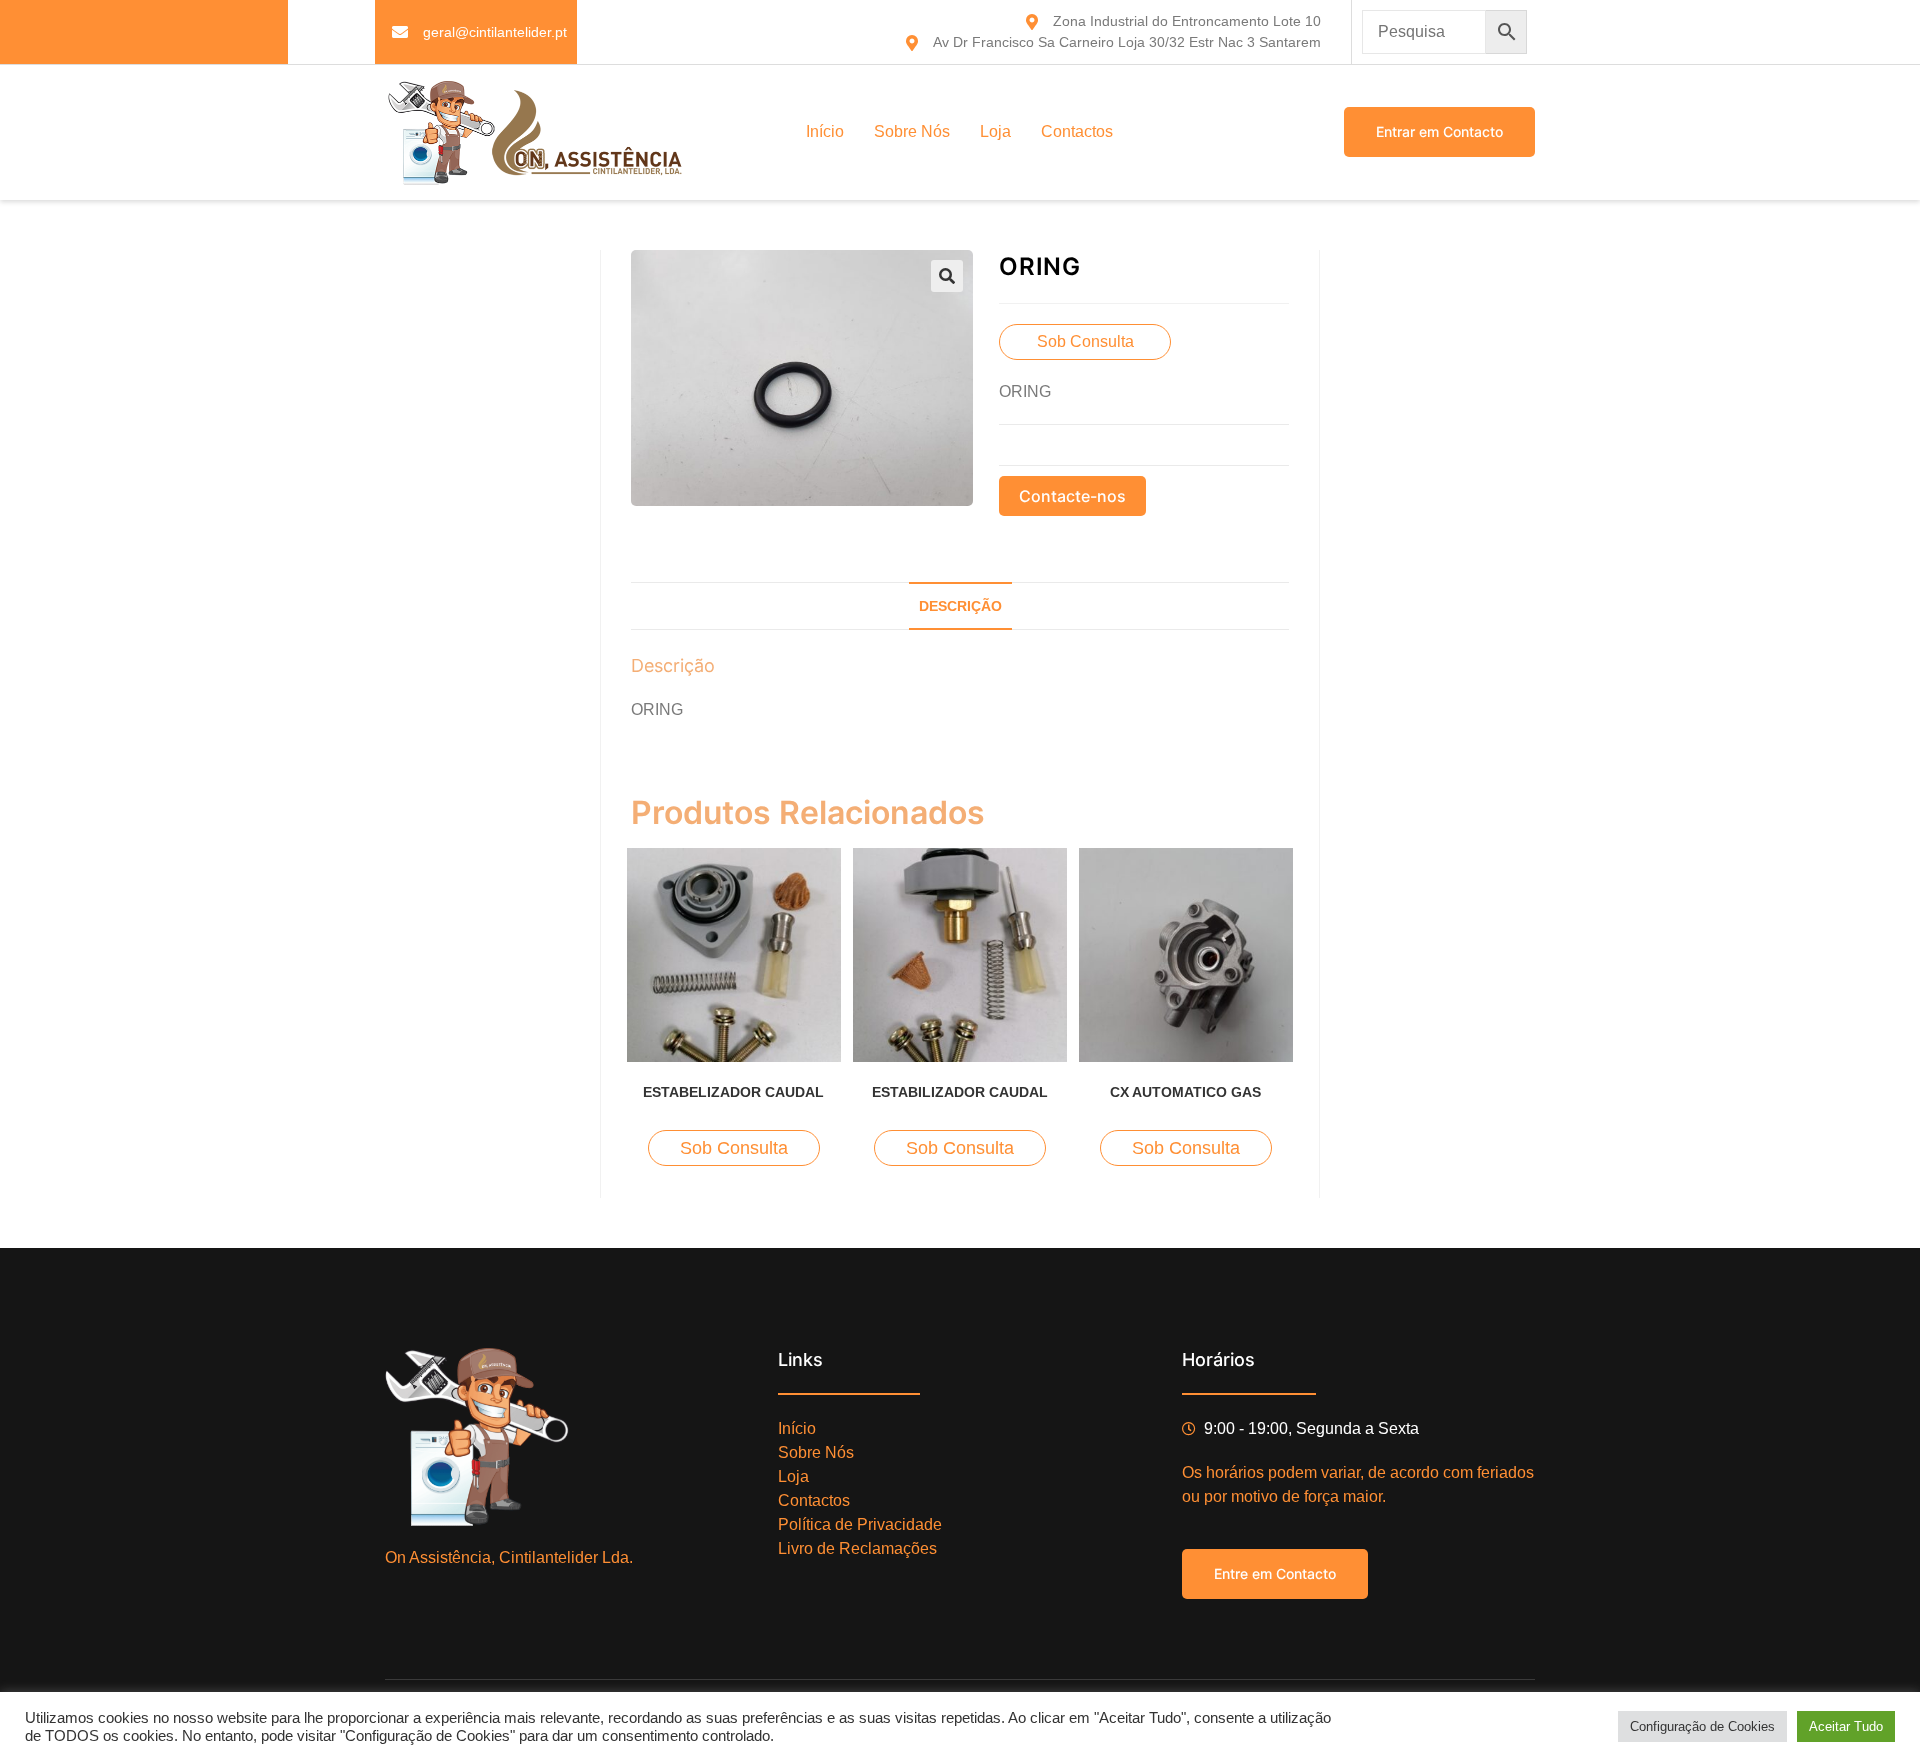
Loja (995, 131)
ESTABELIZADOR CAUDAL (733, 1092)
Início (825, 131)
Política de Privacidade (860, 1524)
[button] (947, 276)
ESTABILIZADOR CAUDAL (960, 1092)
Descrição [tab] (960, 606)
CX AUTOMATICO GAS (1185, 1092)
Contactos (1077, 131)
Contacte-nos (1072, 496)
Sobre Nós (912, 131)
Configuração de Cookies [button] (1702, 1726)
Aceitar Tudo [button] (1846, 1726)
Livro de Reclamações (857, 1548)
